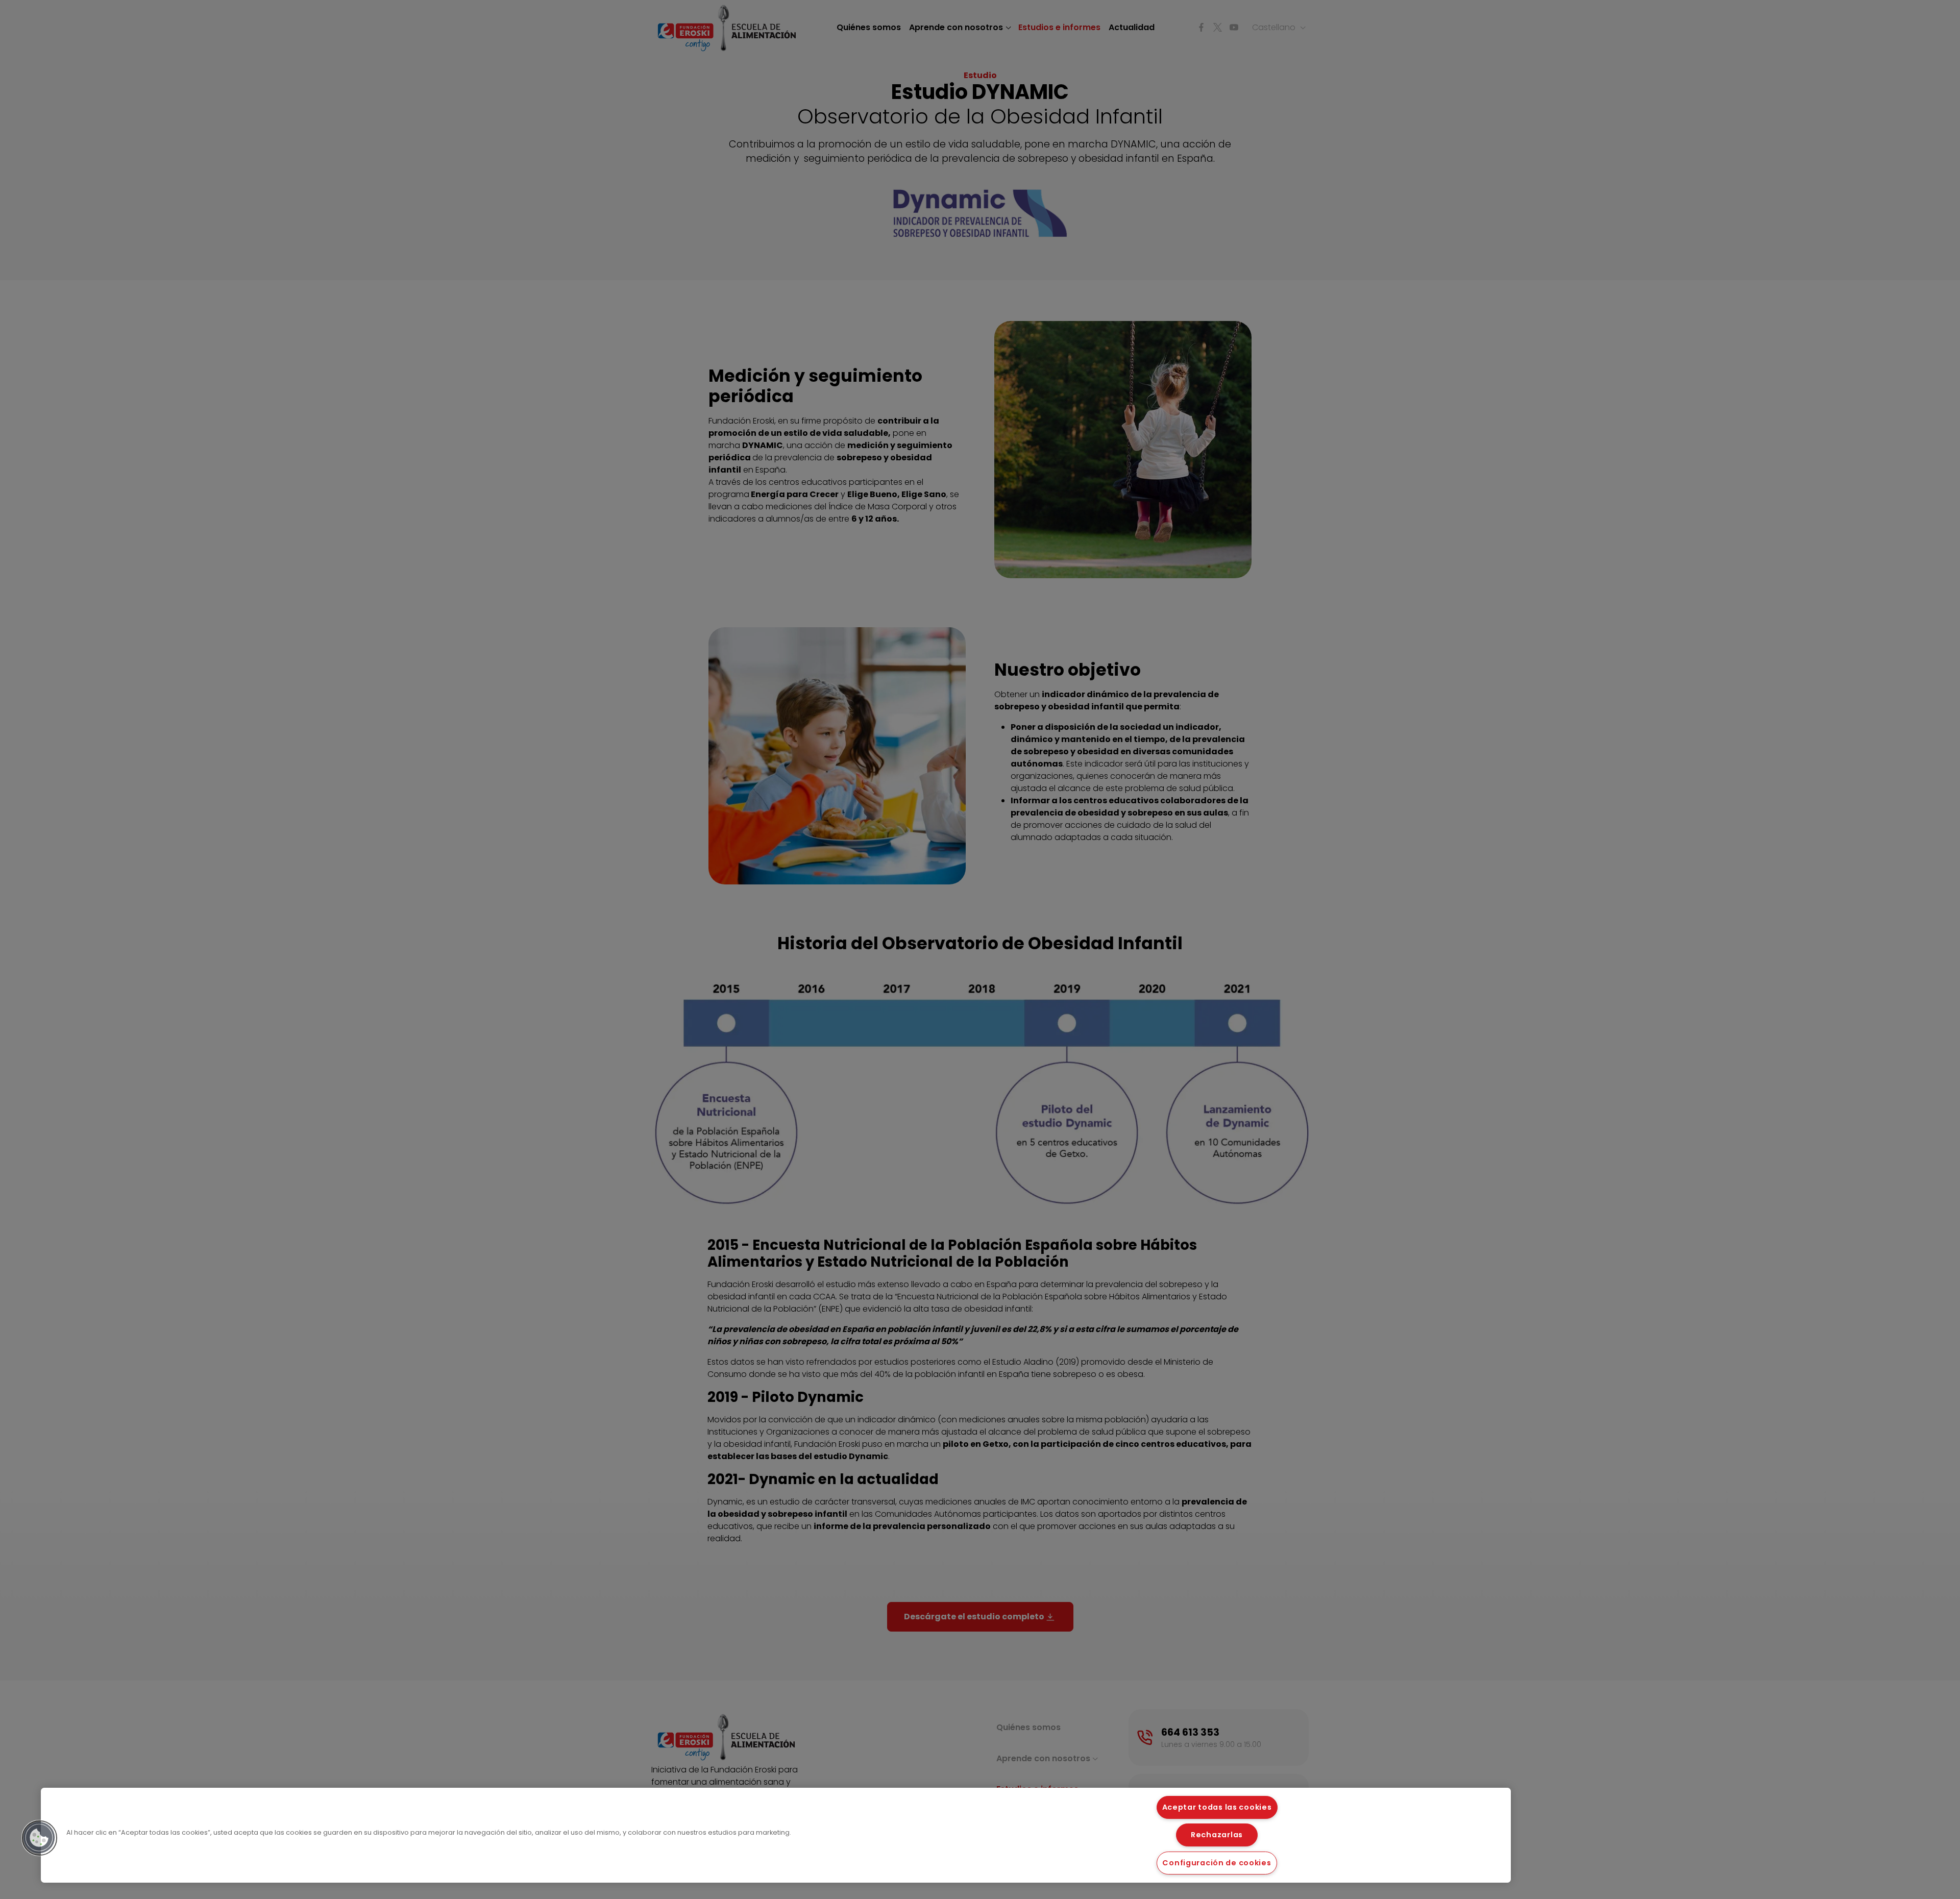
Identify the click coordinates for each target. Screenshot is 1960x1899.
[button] (39, 1838)
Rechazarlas (1217, 1835)
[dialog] (776, 1835)
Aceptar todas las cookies (1217, 1807)
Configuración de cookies (1217, 1863)
